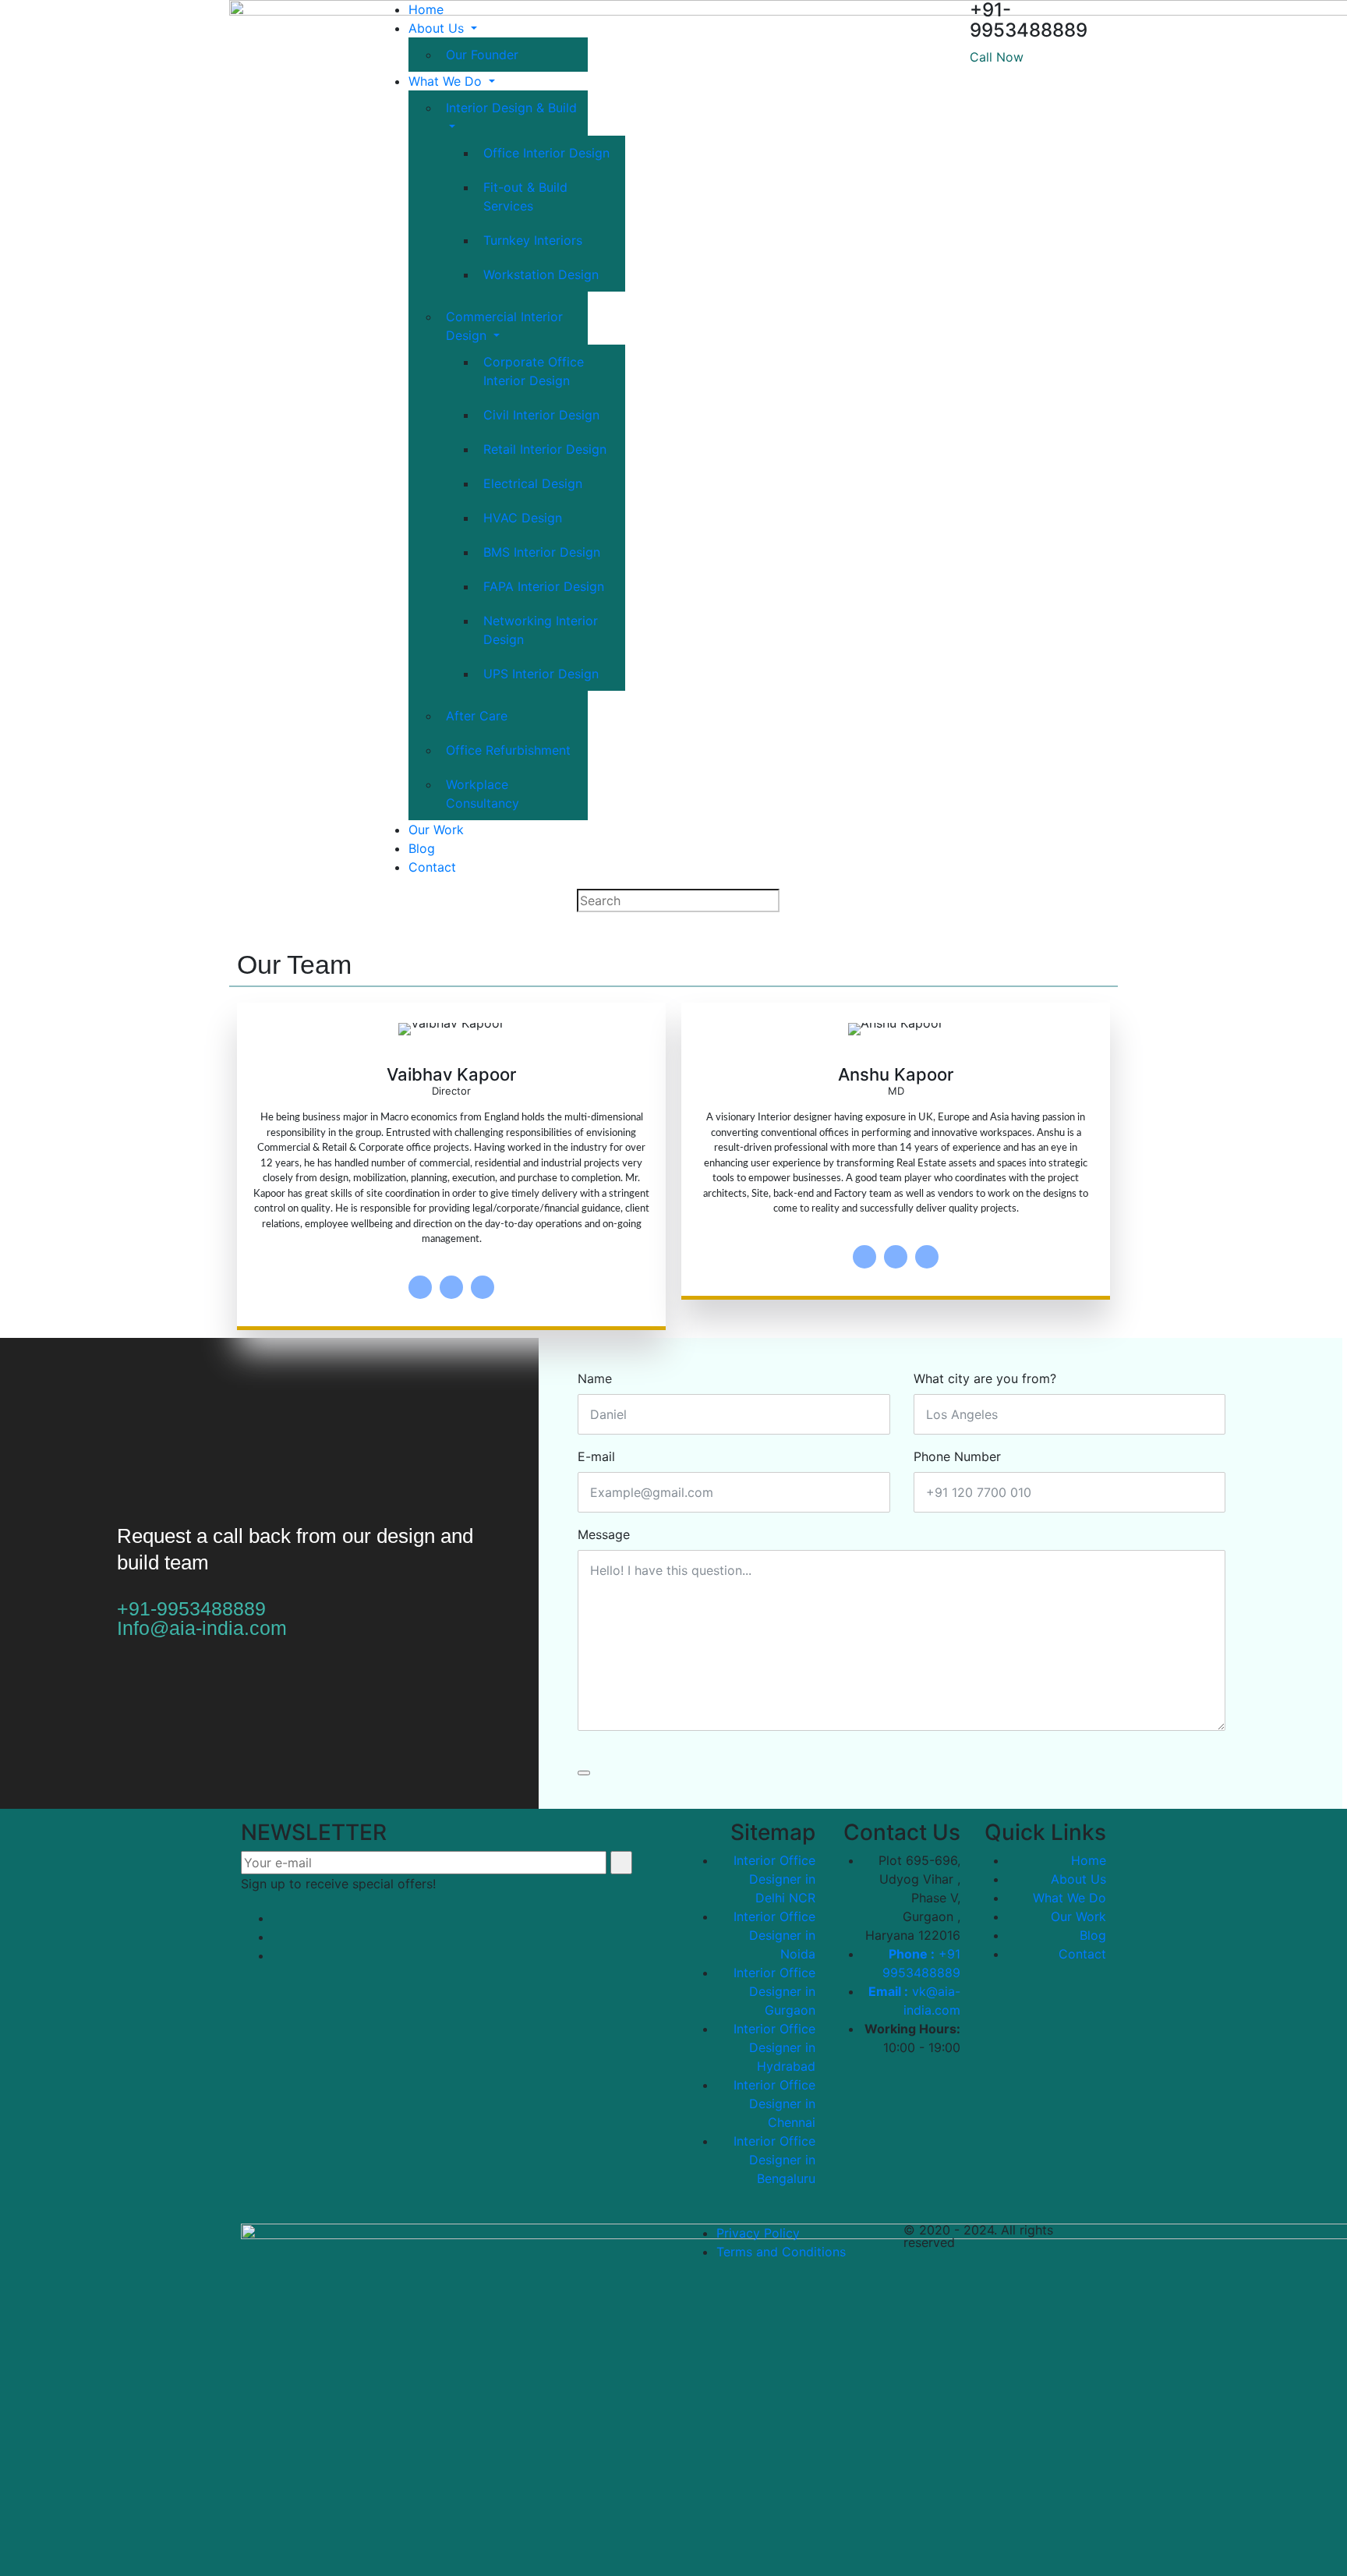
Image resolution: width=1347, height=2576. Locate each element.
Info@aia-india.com (202, 1628)
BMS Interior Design (542, 552)
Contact (432, 867)
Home (426, 9)
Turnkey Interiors (533, 240)
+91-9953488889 (191, 1608)
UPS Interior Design (541, 674)
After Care (477, 716)
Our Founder (482, 55)
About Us (438, 28)
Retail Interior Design (545, 449)
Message (604, 1534)
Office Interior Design (546, 153)
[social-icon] (420, 1287)
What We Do (447, 81)
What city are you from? (985, 1378)
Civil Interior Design (541, 415)
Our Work (436, 830)
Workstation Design (541, 274)
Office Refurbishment (508, 750)
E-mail (596, 1456)
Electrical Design (533, 483)
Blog (422, 848)
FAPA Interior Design (544, 586)
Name (595, 1378)
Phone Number (957, 1456)
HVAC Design (523, 518)
